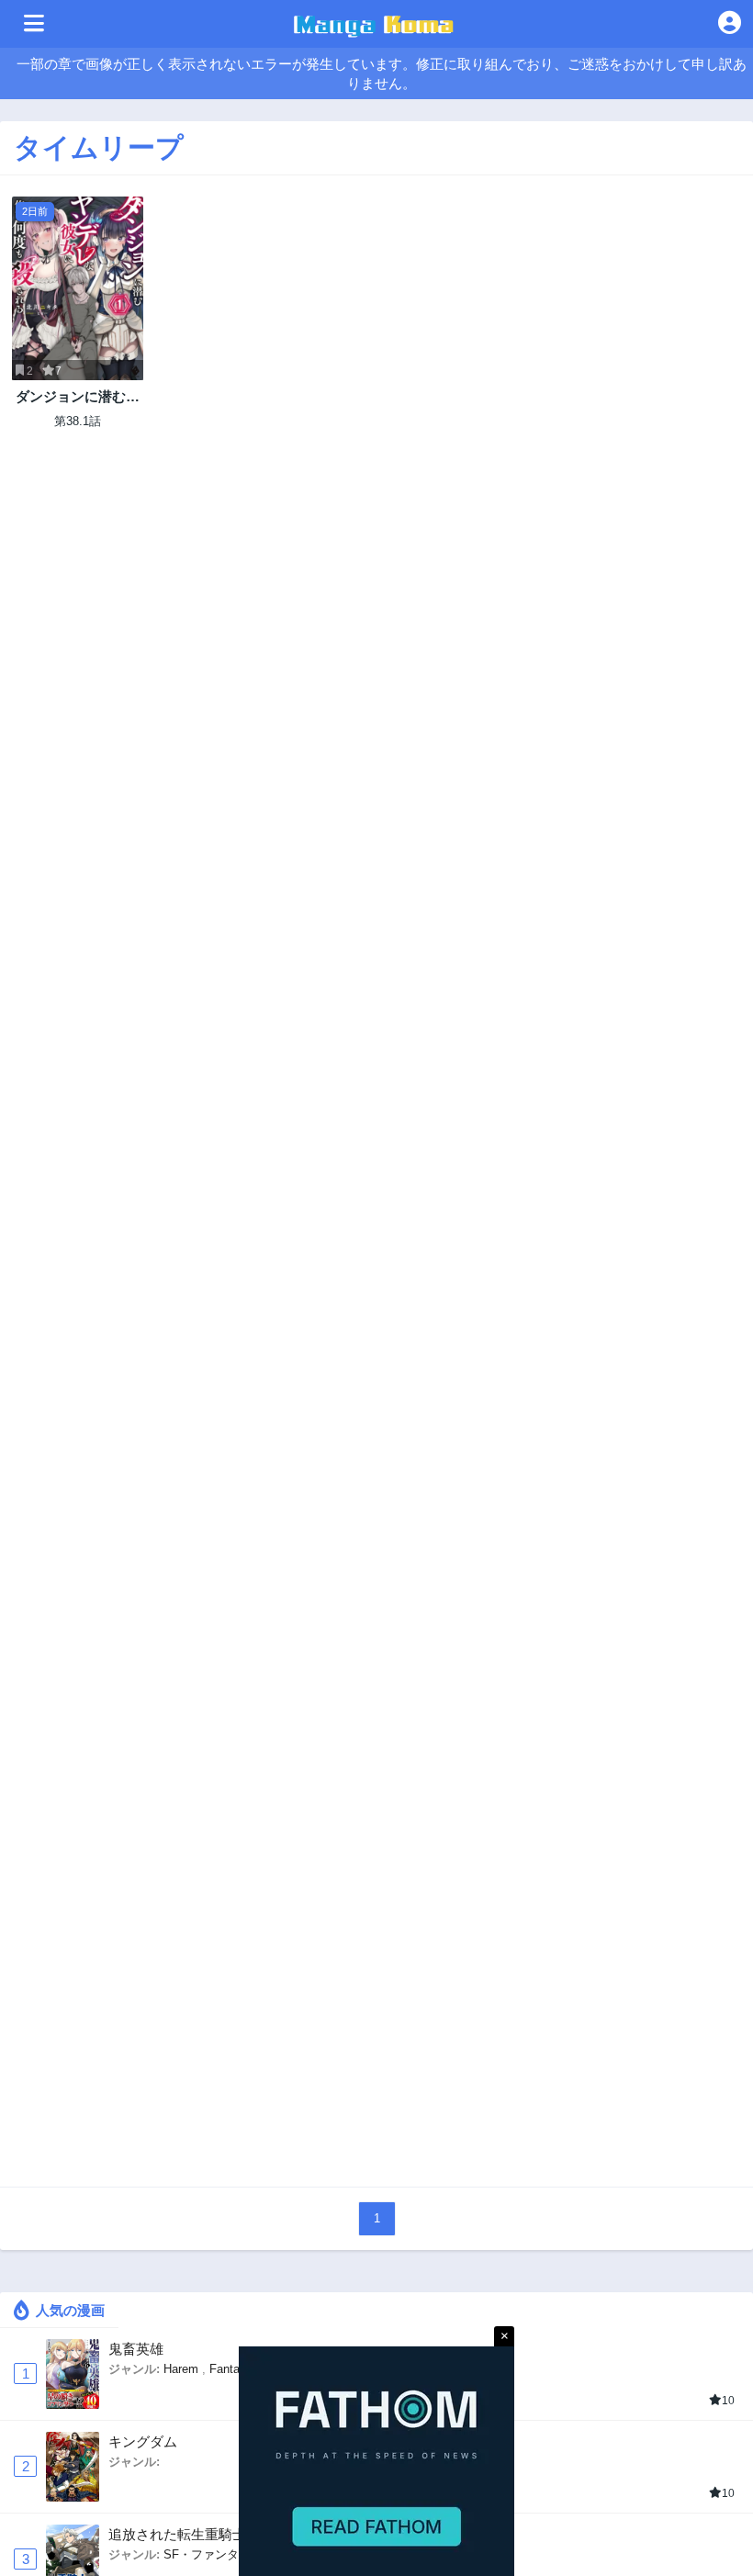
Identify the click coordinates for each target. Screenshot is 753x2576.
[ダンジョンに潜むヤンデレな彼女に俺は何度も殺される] (78, 288)
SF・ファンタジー (213, 2554)
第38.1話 (78, 421)
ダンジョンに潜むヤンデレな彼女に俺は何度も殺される (78, 397)
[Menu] (34, 24)
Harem (181, 2369)
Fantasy (231, 2369)
